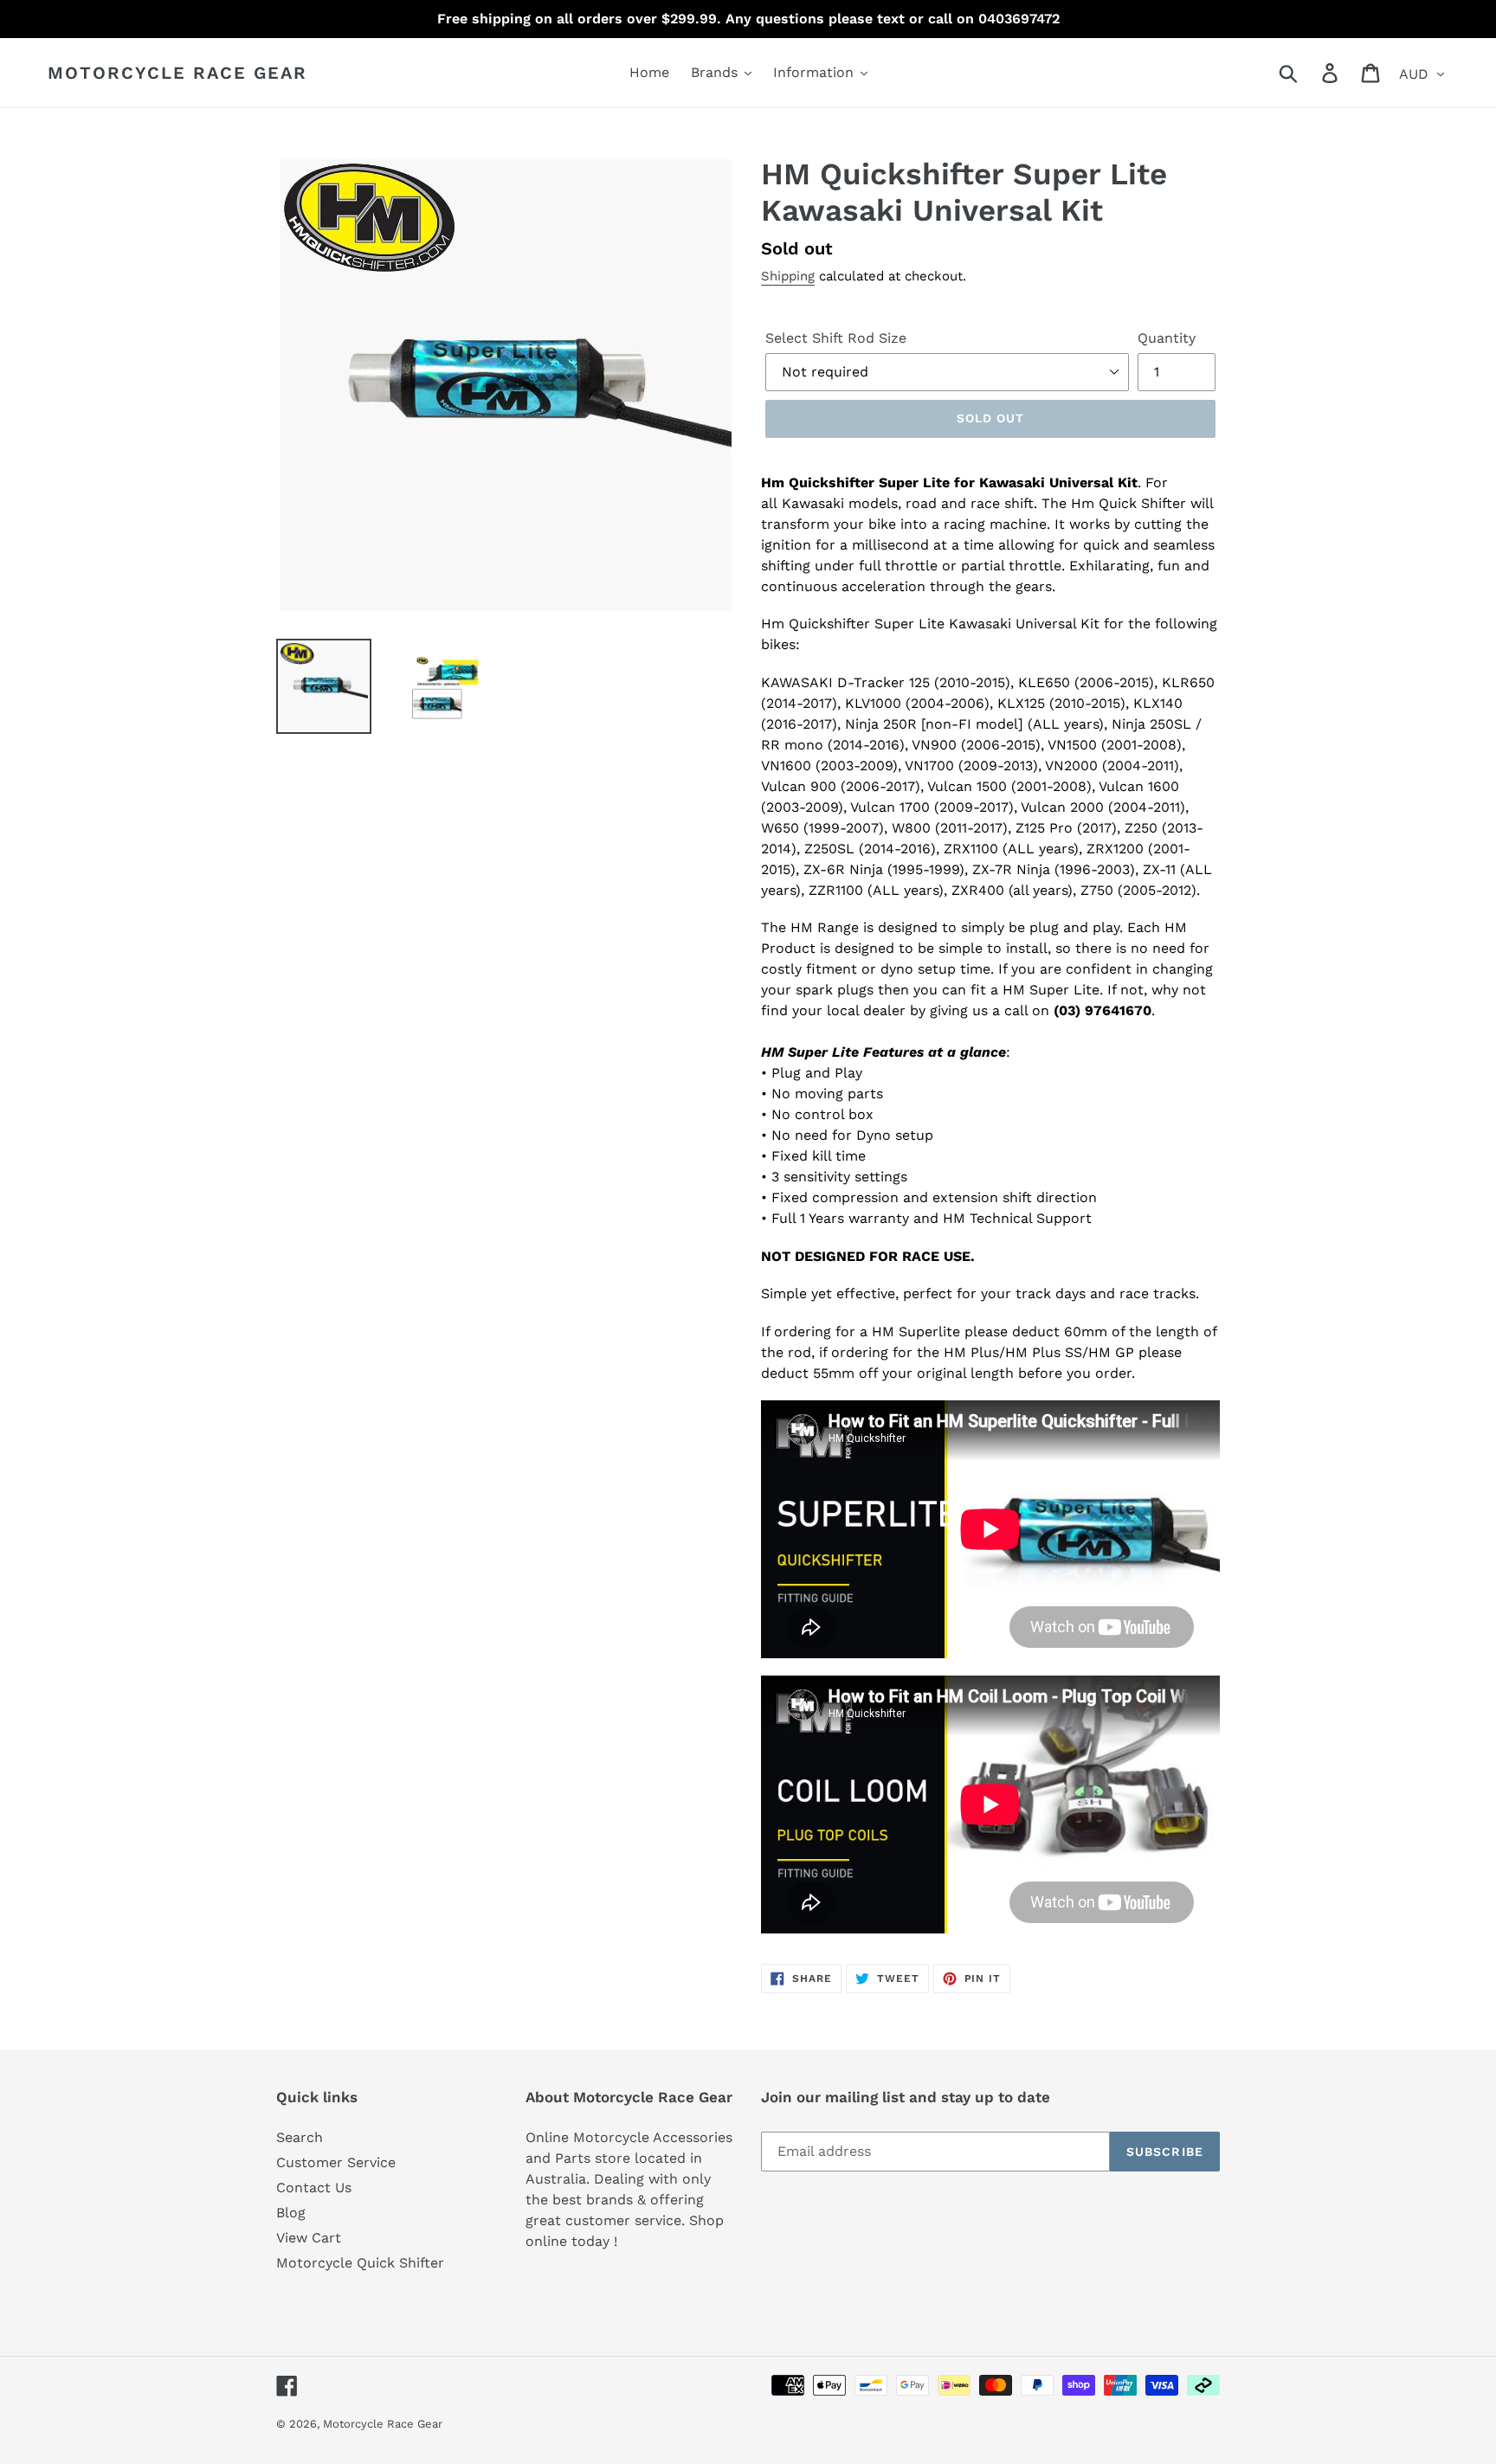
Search (300, 2137)
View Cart (309, 2238)
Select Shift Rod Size (836, 338)
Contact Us (314, 2187)
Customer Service (336, 2162)
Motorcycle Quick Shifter (360, 2263)
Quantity (1167, 338)
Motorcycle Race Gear (177, 73)
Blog (291, 2213)
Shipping (788, 276)
